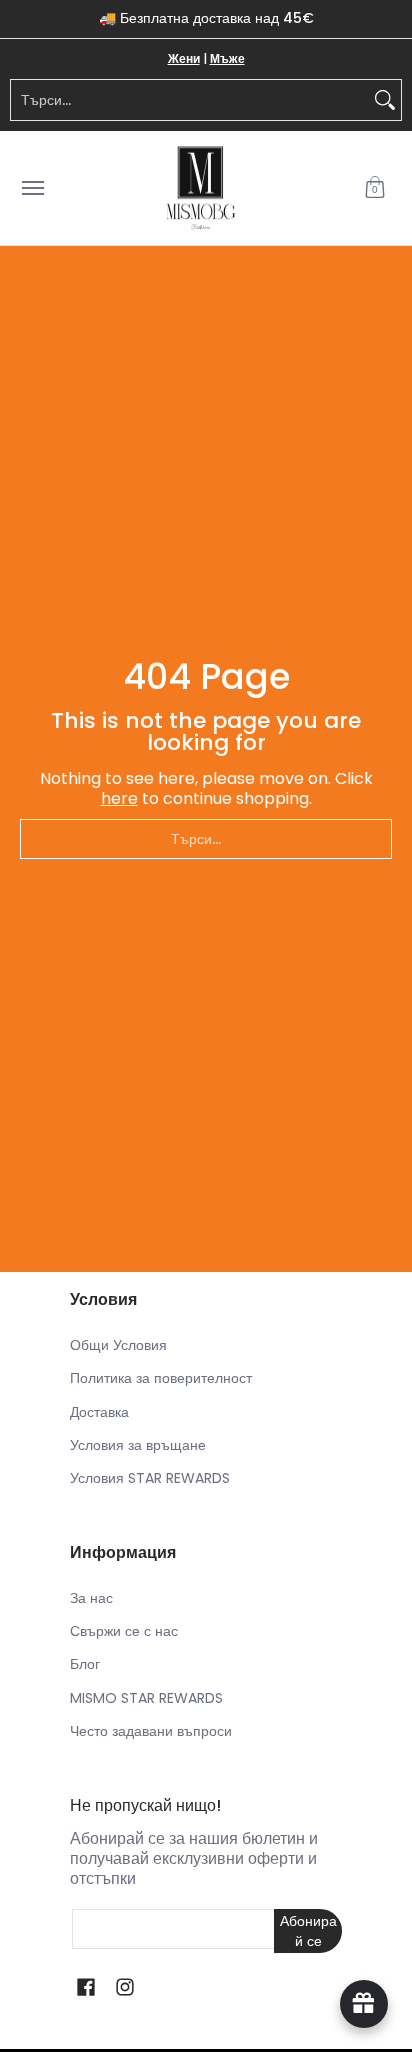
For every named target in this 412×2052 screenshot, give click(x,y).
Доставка (99, 1412)
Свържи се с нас (124, 1631)
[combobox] (190, 100)
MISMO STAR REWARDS (146, 1698)
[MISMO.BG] (201, 188)
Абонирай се (308, 1931)
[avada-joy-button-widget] (364, 2004)
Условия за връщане (138, 1445)
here (119, 798)
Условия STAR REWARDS (150, 1478)
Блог (85, 1664)
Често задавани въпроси (151, 1731)
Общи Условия (118, 1345)
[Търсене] (385, 100)
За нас (91, 1598)
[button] (375, 188)
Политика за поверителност (161, 1378)
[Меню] (32, 188)
